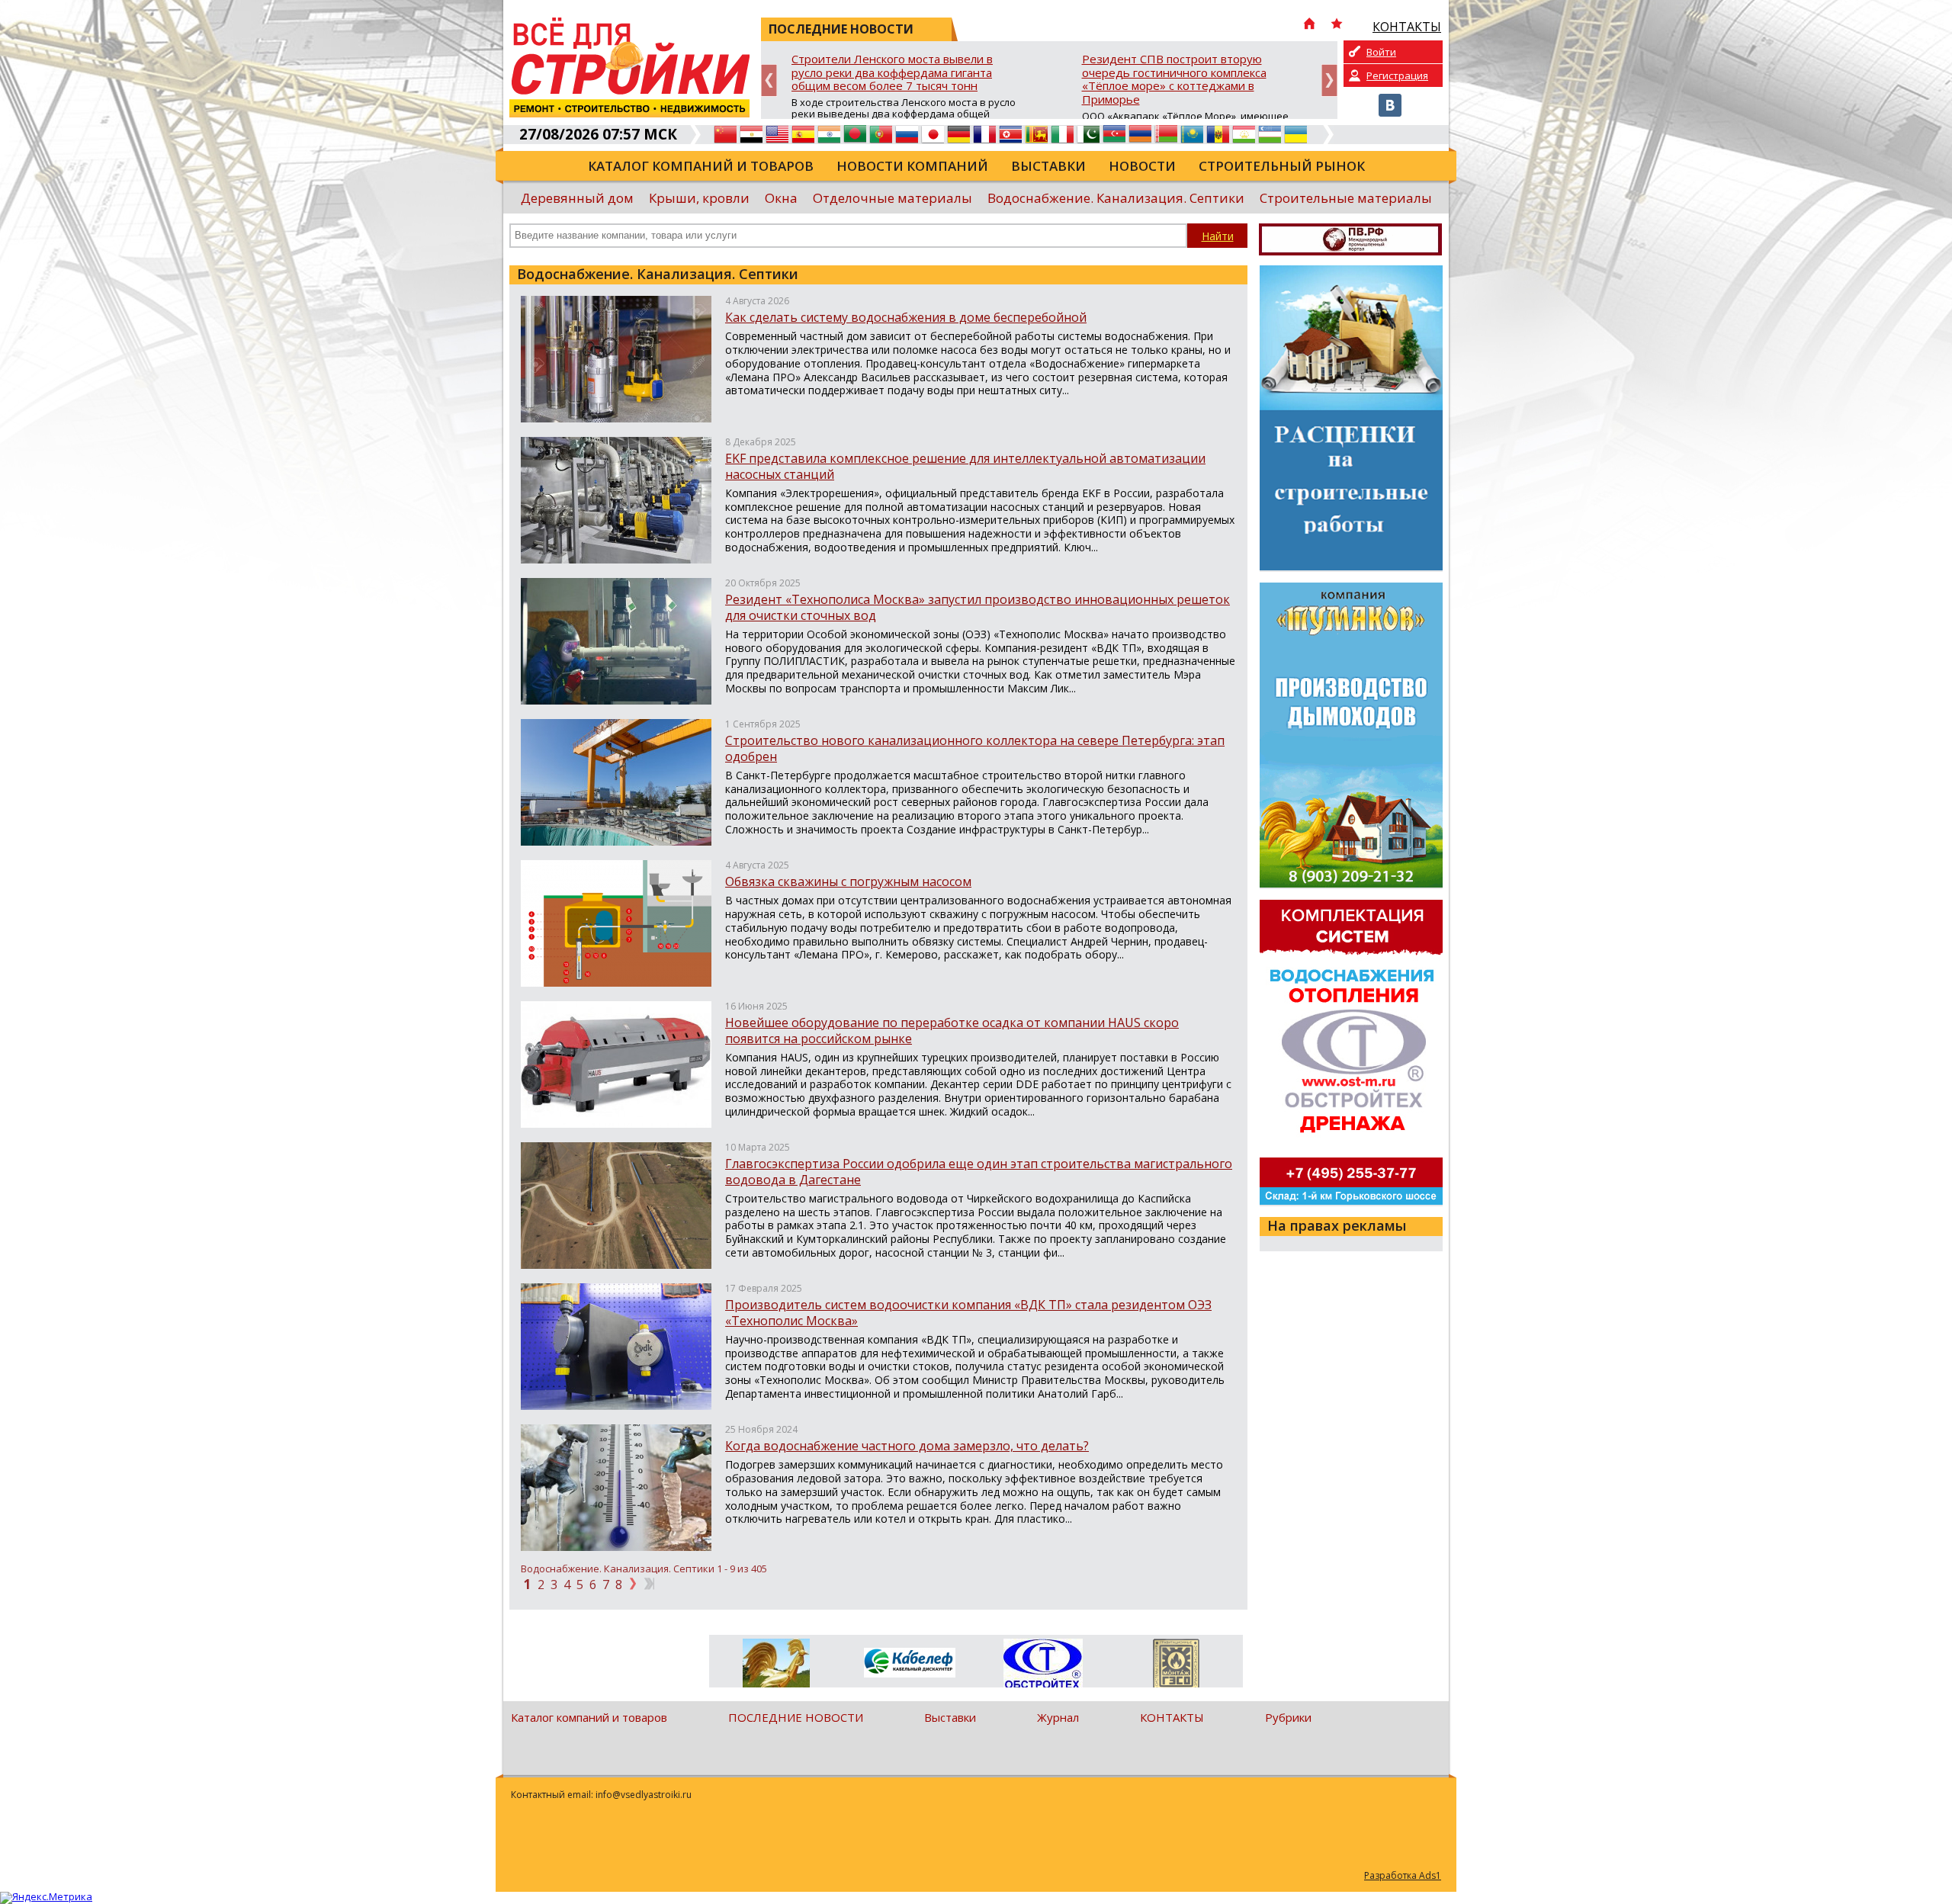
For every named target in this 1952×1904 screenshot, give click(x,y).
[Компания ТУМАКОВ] (776, 1666)
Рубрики (1288, 1717)
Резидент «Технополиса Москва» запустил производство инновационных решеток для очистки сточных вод (978, 607)
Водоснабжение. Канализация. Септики (1116, 198)
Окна (781, 198)
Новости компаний (912, 166)
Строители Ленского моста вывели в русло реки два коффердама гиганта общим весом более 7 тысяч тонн (892, 73)
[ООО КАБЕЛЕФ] (909, 1663)
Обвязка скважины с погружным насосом (848, 881)
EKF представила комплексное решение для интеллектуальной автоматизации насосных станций (965, 466)
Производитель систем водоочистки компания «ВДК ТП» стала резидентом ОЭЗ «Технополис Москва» (968, 1313)
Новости (1142, 166)
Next (1329, 80)
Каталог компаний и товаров (701, 166)
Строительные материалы (1346, 198)
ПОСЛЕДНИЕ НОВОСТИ (796, 1717)
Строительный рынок (1282, 166)
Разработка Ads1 (1403, 1875)
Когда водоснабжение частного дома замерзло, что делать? (907, 1446)
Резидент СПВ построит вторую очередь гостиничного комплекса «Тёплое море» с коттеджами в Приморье (1174, 80)
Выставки (1048, 166)
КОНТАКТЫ (1172, 1717)
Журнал (1058, 1717)
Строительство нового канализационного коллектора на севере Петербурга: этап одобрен (975, 748)
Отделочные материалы (893, 198)
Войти (1381, 52)
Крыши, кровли (699, 198)
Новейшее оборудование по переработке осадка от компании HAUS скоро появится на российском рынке (952, 1031)
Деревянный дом (577, 198)
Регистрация (1397, 75)
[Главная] (1309, 25)
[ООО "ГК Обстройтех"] (1043, 1665)
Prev (769, 80)
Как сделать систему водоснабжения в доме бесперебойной (906, 317)
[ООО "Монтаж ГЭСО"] (1176, 1666)
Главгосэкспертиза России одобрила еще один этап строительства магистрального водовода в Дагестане (979, 1172)
